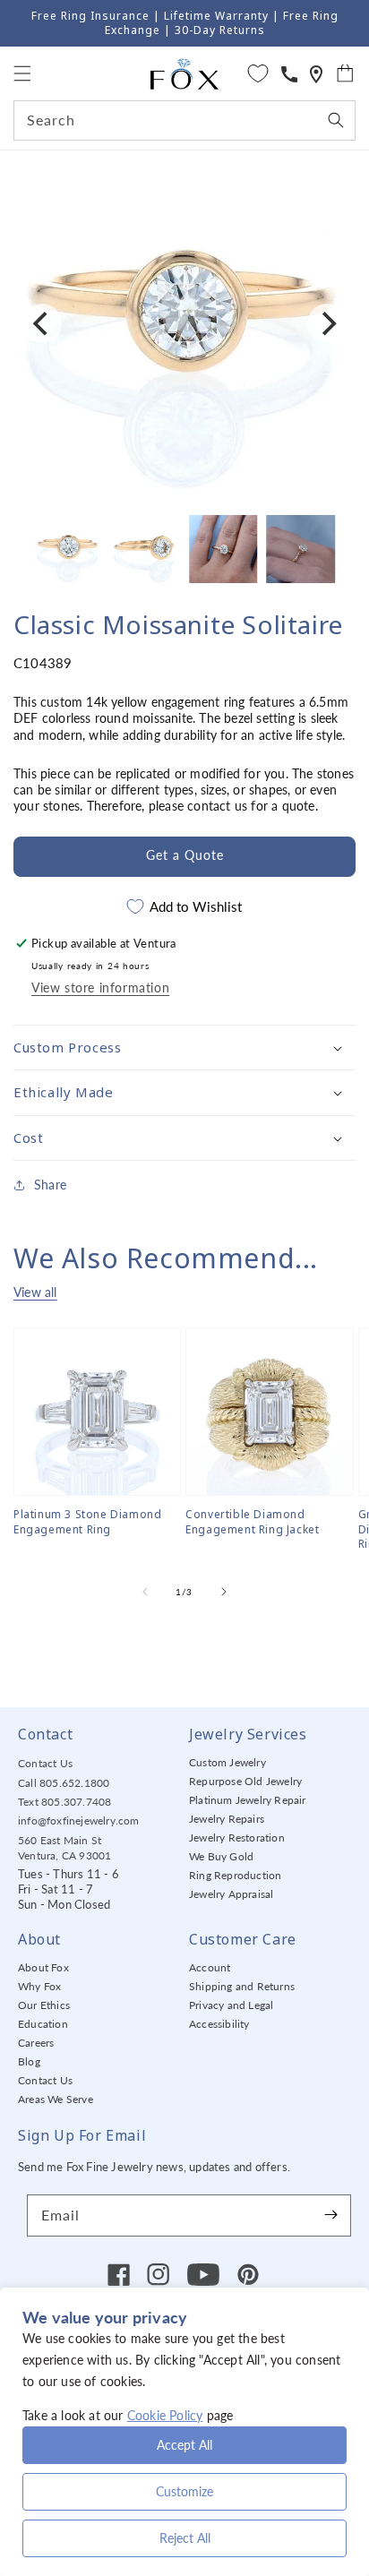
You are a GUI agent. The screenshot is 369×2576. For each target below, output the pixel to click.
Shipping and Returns (242, 1986)
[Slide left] (145, 1592)
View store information (100, 987)
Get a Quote (185, 855)
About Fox (43, 1967)
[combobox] (184, 120)
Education (43, 2024)
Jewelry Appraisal (231, 1894)
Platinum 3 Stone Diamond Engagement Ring (87, 1522)
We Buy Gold (221, 1856)
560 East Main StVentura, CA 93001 (64, 1848)
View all (35, 1292)
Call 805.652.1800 (64, 1783)
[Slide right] (224, 1592)
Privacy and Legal (231, 2005)
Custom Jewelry (227, 1762)
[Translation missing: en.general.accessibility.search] (316, 74)
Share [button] (50, 1185)
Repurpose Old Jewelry (245, 1781)
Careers (36, 2043)
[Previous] (42, 323)
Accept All (184, 2445)
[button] (22, 73)
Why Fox (39, 1986)
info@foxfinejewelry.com (79, 1820)
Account (210, 1967)
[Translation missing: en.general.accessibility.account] (289, 74)
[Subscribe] (330, 2215)
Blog (29, 2061)
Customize (184, 2491)
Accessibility (219, 2024)
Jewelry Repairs (227, 1819)
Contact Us (45, 1763)
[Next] (327, 323)
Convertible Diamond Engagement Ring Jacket (252, 1522)
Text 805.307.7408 (64, 1802)
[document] (184, 324)
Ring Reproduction (235, 1875)
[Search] (336, 120)
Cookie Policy (165, 2415)
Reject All (185, 2538)
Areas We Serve (56, 2099)
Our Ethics (44, 2005)
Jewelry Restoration (237, 1838)
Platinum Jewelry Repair (248, 1800)
